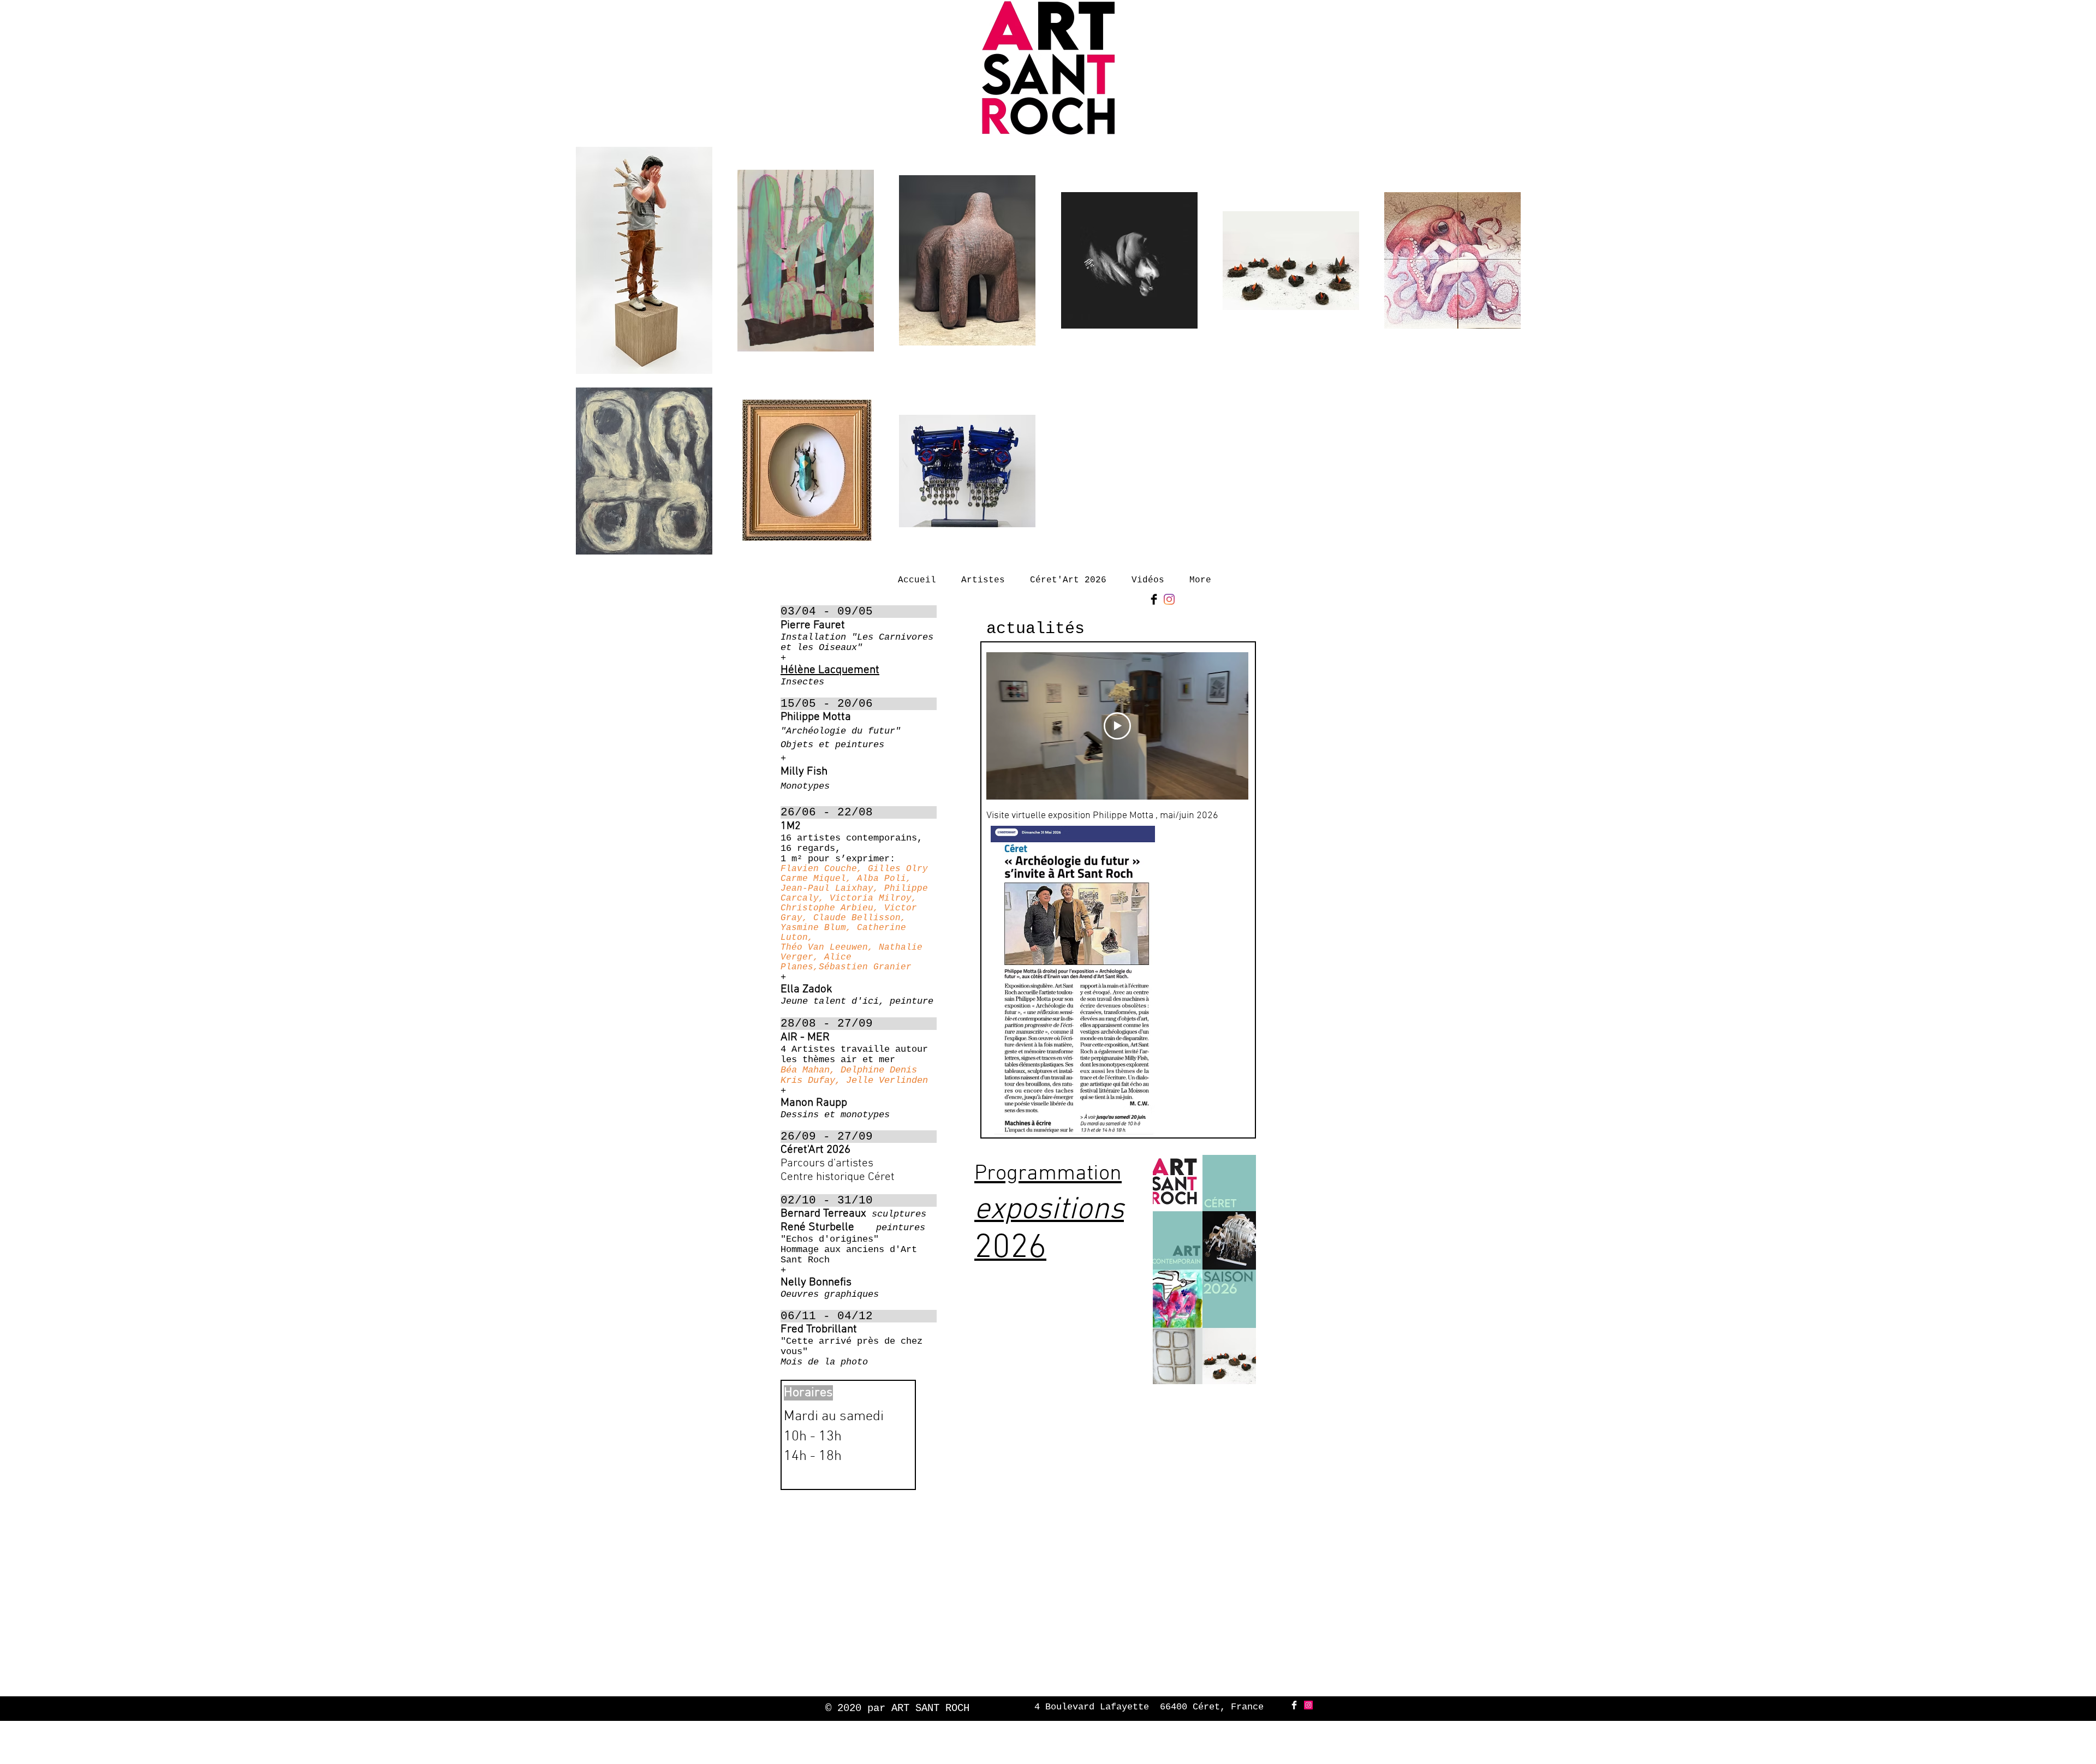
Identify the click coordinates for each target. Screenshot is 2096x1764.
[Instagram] (1169, 599)
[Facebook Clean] (1294, 1705)
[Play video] (1117, 726)
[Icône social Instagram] (1308, 1705)
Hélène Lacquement (830, 670)
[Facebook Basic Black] (1154, 599)
